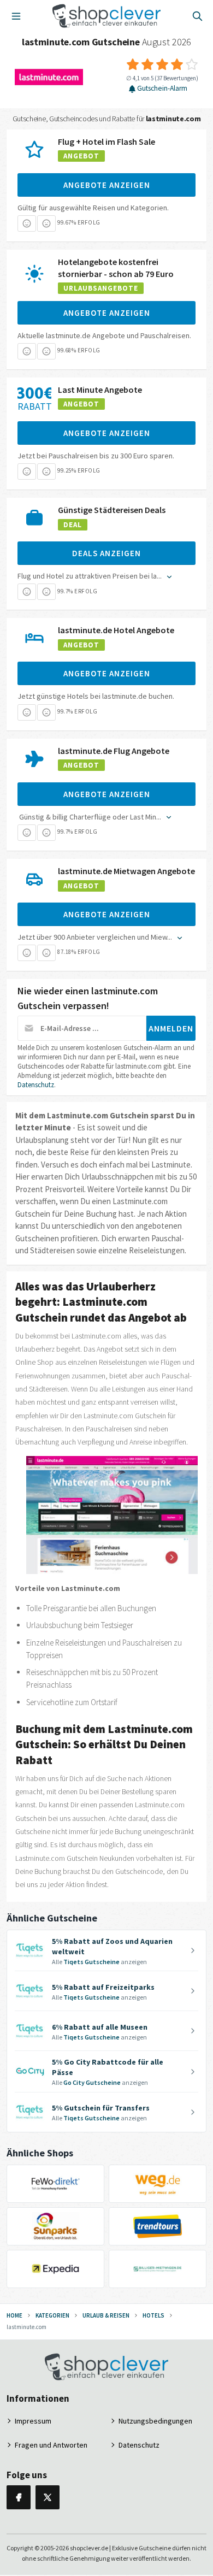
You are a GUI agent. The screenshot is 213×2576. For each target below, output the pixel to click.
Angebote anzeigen (107, 185)
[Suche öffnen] (197, 16)
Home (14, 2315)
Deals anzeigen (106, 553)
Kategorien (52, 2315)
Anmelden (171, 1028)
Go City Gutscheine (92, 2082)
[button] (27, 223)
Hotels (153, 2315)
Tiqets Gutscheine (91, 1962)
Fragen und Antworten (51, 2445)
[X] (48, 2497)
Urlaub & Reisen (106, 2315)
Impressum (33, 2421)
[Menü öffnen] (16, 16)
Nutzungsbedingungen (155, 2421)
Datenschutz (36, 1085)
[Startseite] (107, 16)
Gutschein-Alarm (162, 89)
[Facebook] (19, 2497)
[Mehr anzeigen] (168, 576)
